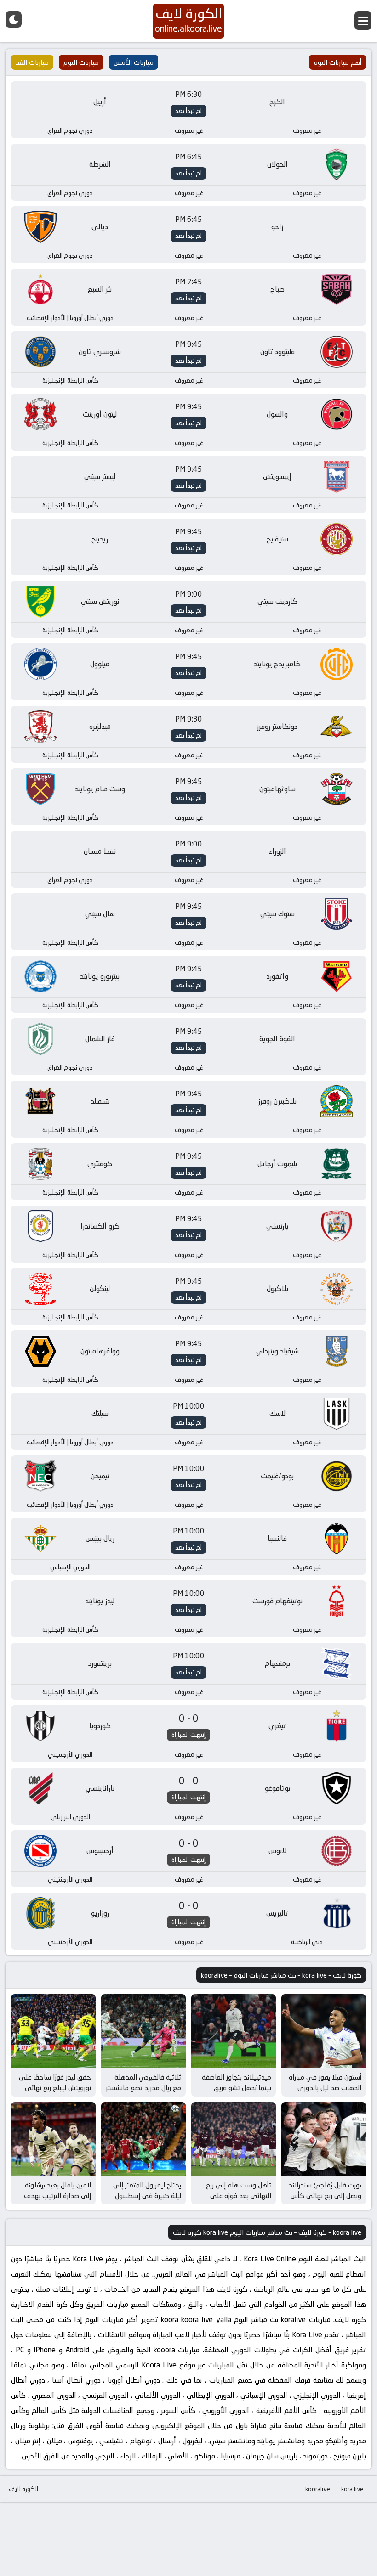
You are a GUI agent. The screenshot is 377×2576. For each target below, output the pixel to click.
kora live (352, 2489)
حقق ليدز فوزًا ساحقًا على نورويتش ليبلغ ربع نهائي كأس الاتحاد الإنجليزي (55, 2087)
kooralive (318, 2489)
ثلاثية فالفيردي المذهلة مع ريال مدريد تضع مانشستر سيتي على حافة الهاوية (143, 2087)
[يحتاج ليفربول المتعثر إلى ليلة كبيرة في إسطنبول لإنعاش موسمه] (143, 2139)
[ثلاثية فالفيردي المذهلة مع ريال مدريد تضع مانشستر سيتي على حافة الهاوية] (143, 2031)
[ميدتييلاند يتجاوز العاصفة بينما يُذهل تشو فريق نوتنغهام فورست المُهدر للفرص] (234, 2031)
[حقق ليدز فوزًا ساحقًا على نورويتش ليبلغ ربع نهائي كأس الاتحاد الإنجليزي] (53, 2031)
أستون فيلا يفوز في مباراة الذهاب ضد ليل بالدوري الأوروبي (325, 2087)
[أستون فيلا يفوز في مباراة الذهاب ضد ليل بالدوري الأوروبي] (324, 2031)
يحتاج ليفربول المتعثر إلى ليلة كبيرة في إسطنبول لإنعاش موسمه (147, 2195)
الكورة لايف (23, 2489)
